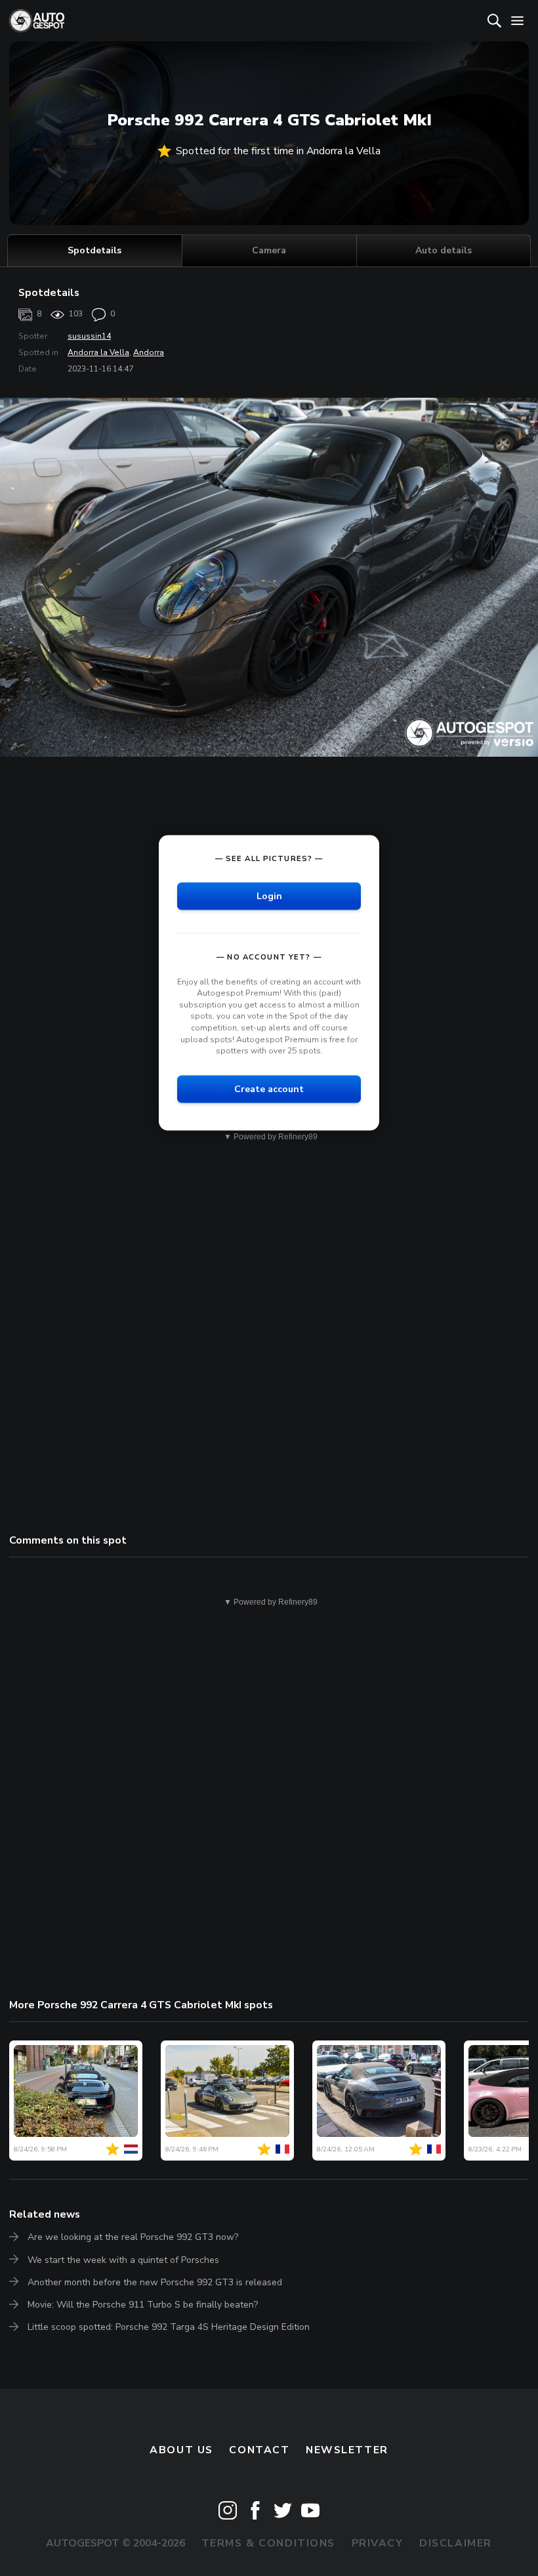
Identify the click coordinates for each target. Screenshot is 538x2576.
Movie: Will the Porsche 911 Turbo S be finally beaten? (143, 2305)
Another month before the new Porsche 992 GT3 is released (155, 2282)
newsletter (347, 2450)
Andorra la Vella (98, 352)
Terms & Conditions (268, 2543)
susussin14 (89, 336)
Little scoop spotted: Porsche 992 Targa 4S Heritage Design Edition (169, 2327)
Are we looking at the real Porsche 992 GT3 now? (133, 2237)
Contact (259, 2450)
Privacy (378, 2543)
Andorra (149, 352)
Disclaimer (456, 2543)
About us (181, 2450)
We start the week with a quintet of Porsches (123, 2260)
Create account (269, 1088)
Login (269, 896)
